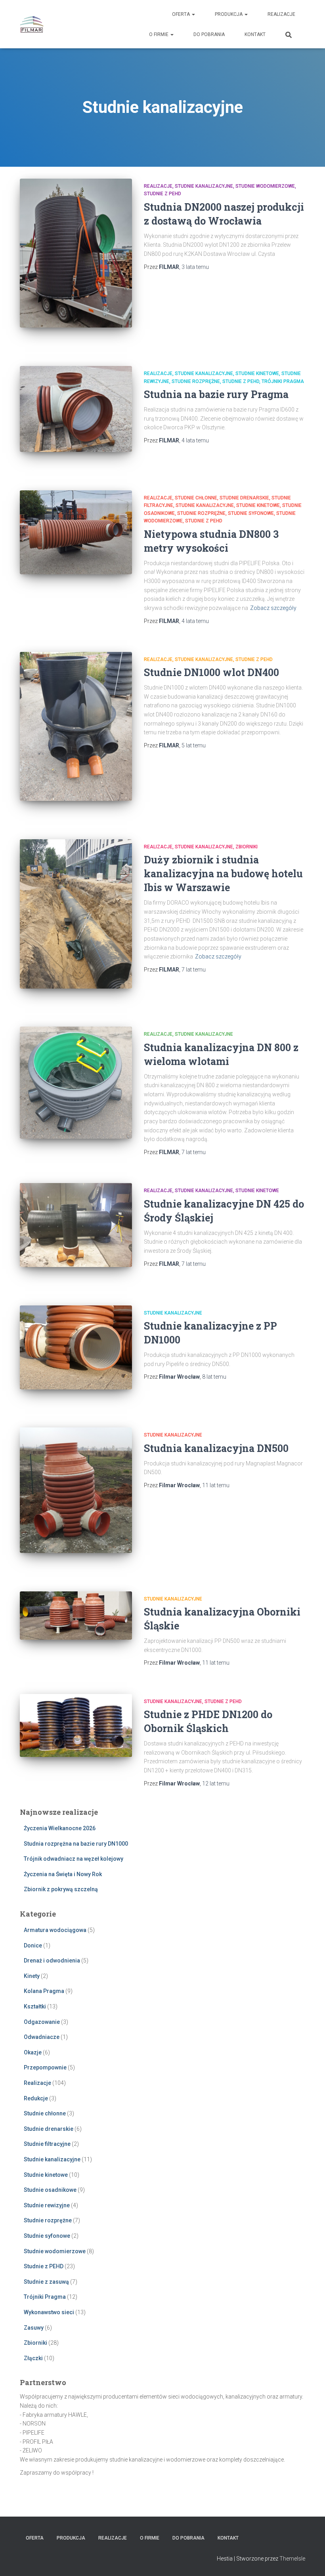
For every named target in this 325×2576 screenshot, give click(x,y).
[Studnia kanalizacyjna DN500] (76, 1490)
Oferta (182, 14)
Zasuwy (34, 2328)
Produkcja (229, 14)
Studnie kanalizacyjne (204, 186)
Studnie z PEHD (162, 194)
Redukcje (36, 2098)
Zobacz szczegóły (273, 608)
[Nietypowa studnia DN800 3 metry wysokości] (76, 532)
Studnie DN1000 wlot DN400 (211, 672)
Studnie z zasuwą (46, 2282)
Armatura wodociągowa (55, 1930)
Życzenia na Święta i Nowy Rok (63, 1874)
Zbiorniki (247, 847)
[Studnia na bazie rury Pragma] (76, 409)
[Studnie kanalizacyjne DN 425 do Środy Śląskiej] (76, 1225)
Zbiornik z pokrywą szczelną (61, 1889)
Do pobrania (209, 34)
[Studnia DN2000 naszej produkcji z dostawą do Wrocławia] (76, 253)
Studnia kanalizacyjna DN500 (216, 1448)
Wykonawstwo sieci (49, 2312)
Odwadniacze (42, 2037)
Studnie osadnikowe (50, 2190)
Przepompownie (45, 2067)
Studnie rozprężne (196, 381)
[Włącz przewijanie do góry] (309, 2560)
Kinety (32, 1976)
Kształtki (35, 2006)
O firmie (159, 34)
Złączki (33, 2358)
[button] (193, 14)
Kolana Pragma (44, 1991)
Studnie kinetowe (257, 373)
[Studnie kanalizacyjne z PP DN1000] (76, 1347)
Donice (33, 1945)
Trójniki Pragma (283, 381)
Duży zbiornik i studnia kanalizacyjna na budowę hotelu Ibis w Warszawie (223, 874)
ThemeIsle (292, 2559)
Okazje (33, 2052)
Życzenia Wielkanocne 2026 (60, 1828)
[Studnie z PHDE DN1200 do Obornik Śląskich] (76, 1725)
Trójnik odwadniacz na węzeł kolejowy (74, 1859)
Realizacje (281, 14)
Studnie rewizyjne (47, 2205)
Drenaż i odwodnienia (52, 1961)
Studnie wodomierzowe (265, 186)
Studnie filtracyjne (47, 2144)
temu (195, 267)
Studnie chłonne (196, 498)
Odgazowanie (42, 2022)
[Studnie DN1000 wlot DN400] (76, 727)
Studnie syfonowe (251, 513)
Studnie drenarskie (244, 498)
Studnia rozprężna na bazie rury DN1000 (76, 1844)
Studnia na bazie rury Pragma (216, 394)
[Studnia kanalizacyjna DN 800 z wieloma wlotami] (76, 1083)
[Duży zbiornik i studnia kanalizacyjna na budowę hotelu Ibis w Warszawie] (76, 914)
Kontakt (255, 34)
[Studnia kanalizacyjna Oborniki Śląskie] (76, 1616)
